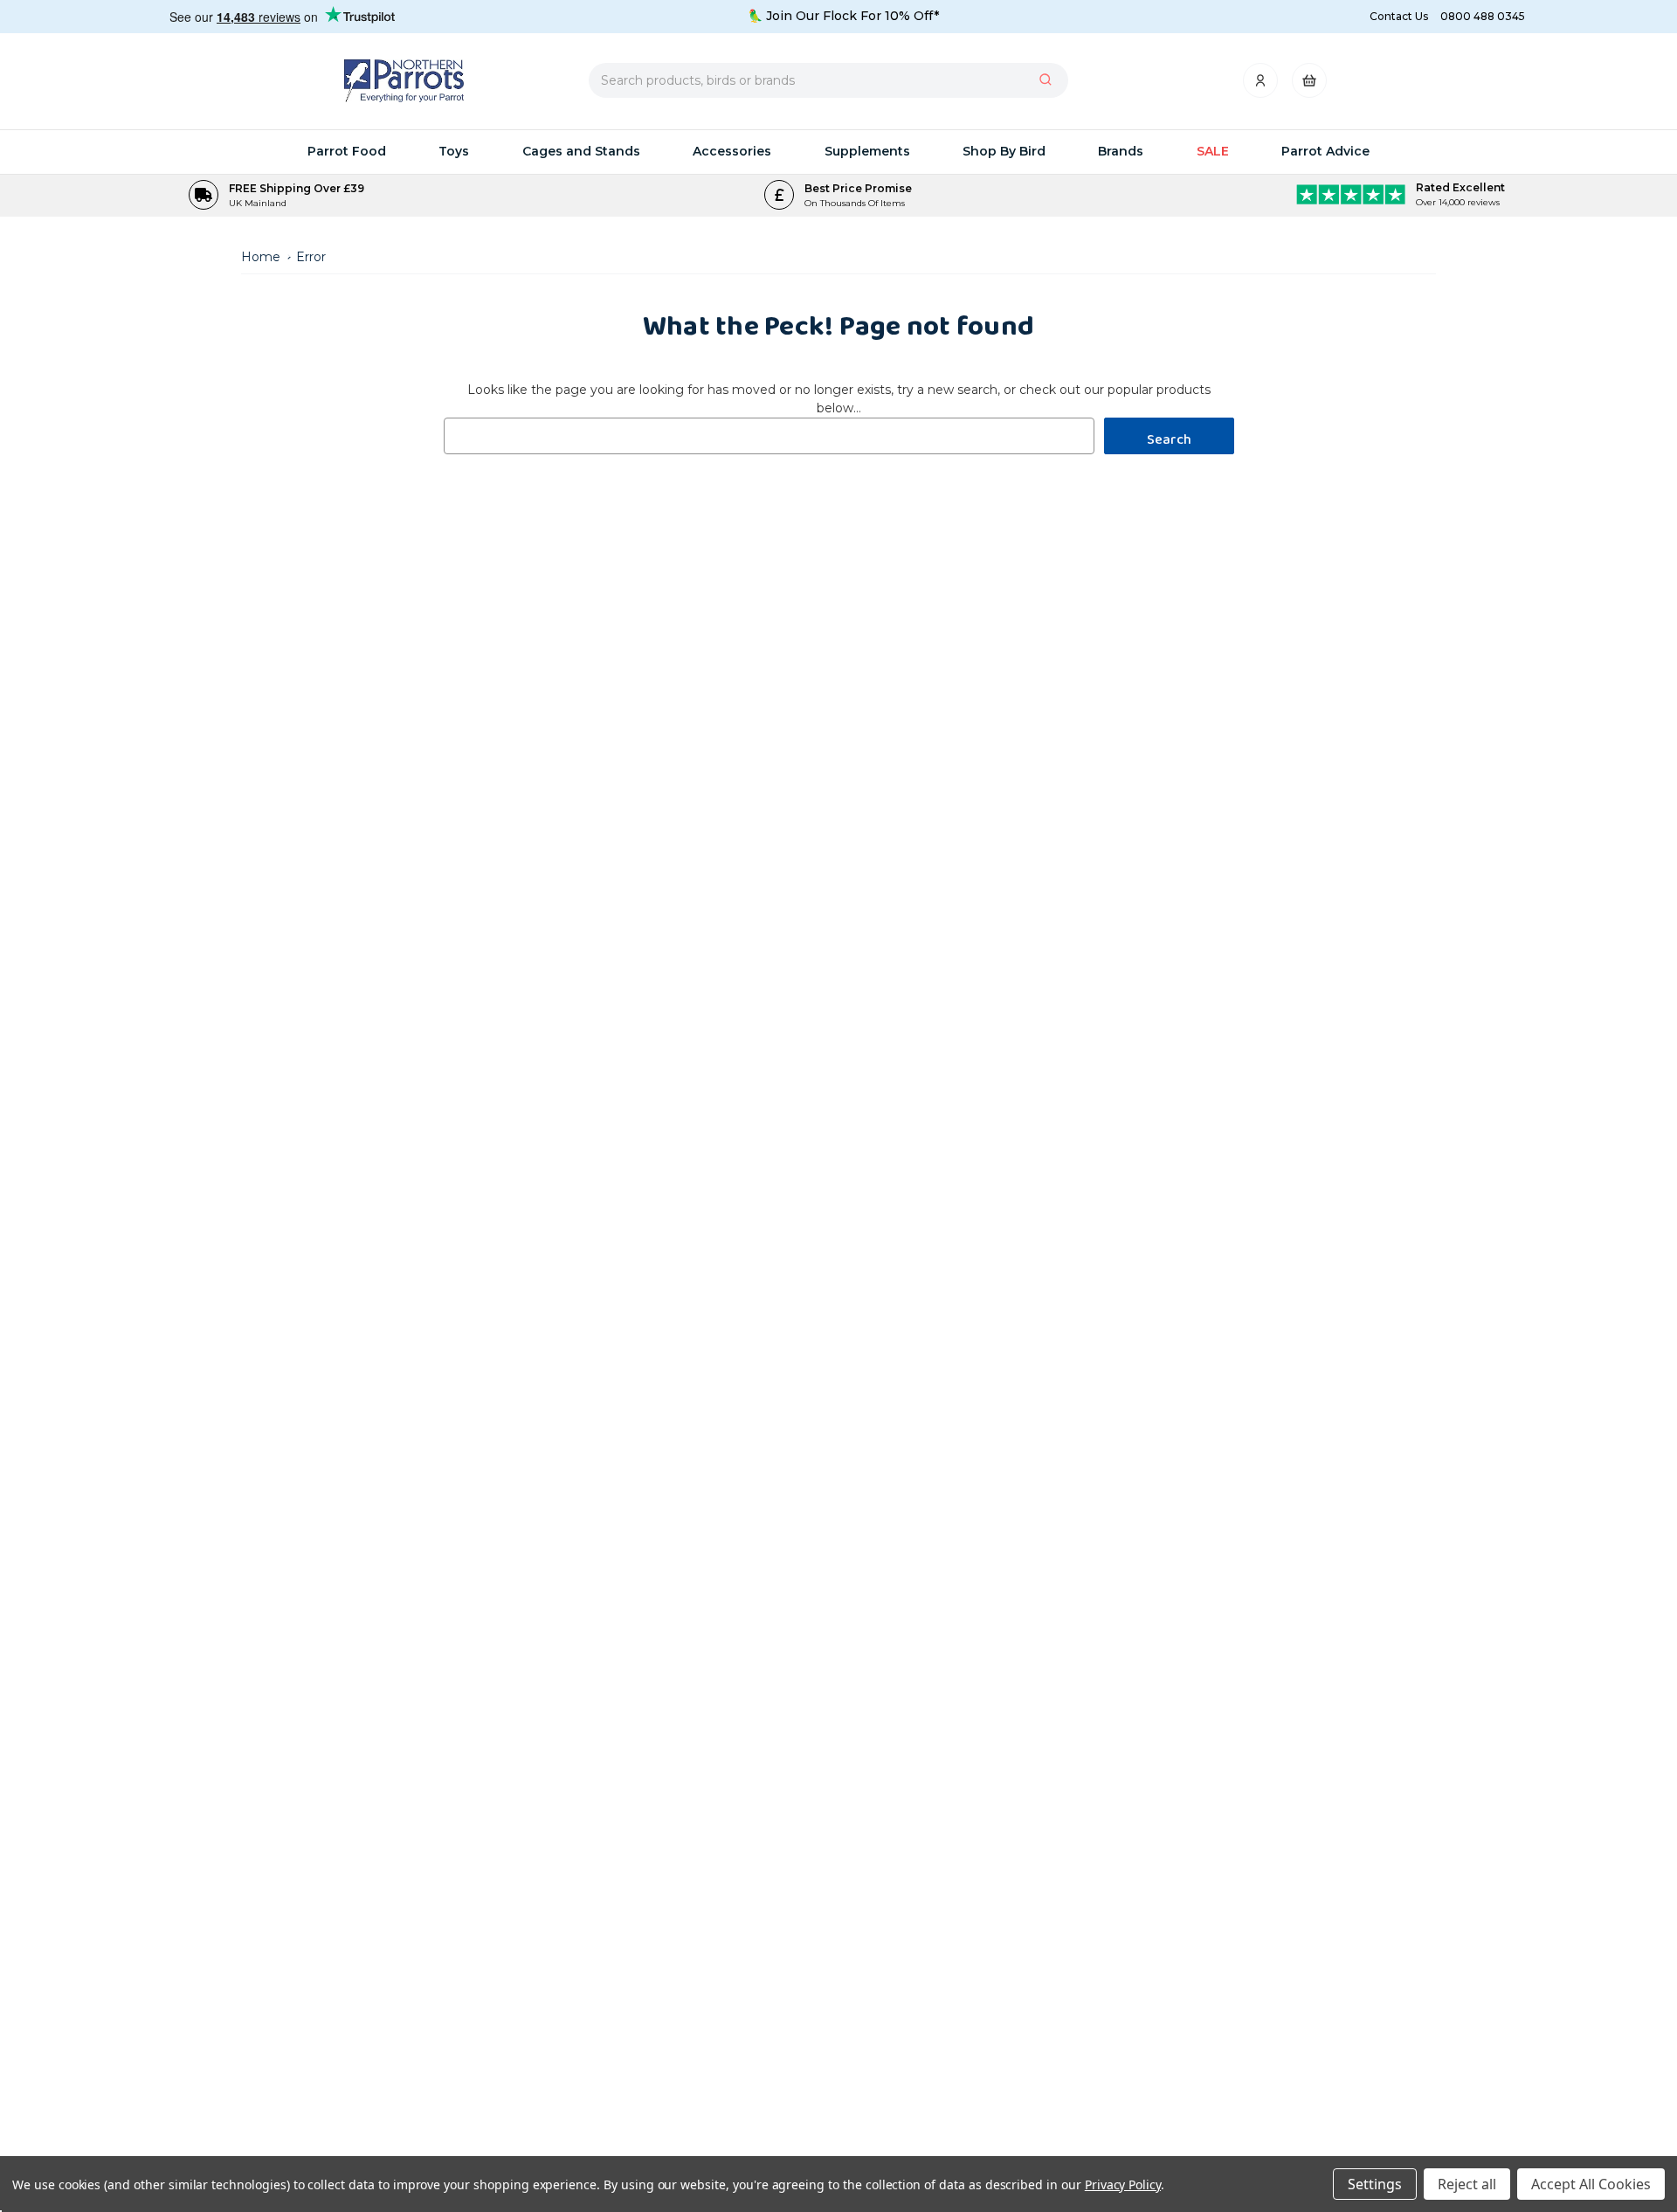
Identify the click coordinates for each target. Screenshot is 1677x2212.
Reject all (1467, 2184)
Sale (1213, 151)
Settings (1375, 2184)
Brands (1121, 151)
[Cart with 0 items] (1309, 85)
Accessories (732, 151)
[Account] (1262, 85)
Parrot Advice (1325, 151)
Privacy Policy (1123, 2184)
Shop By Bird (1004, 151)
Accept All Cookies (1591, 2184)
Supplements (867, 151)
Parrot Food (347, 151)
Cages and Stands (581, 151)
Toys (454, 151)
